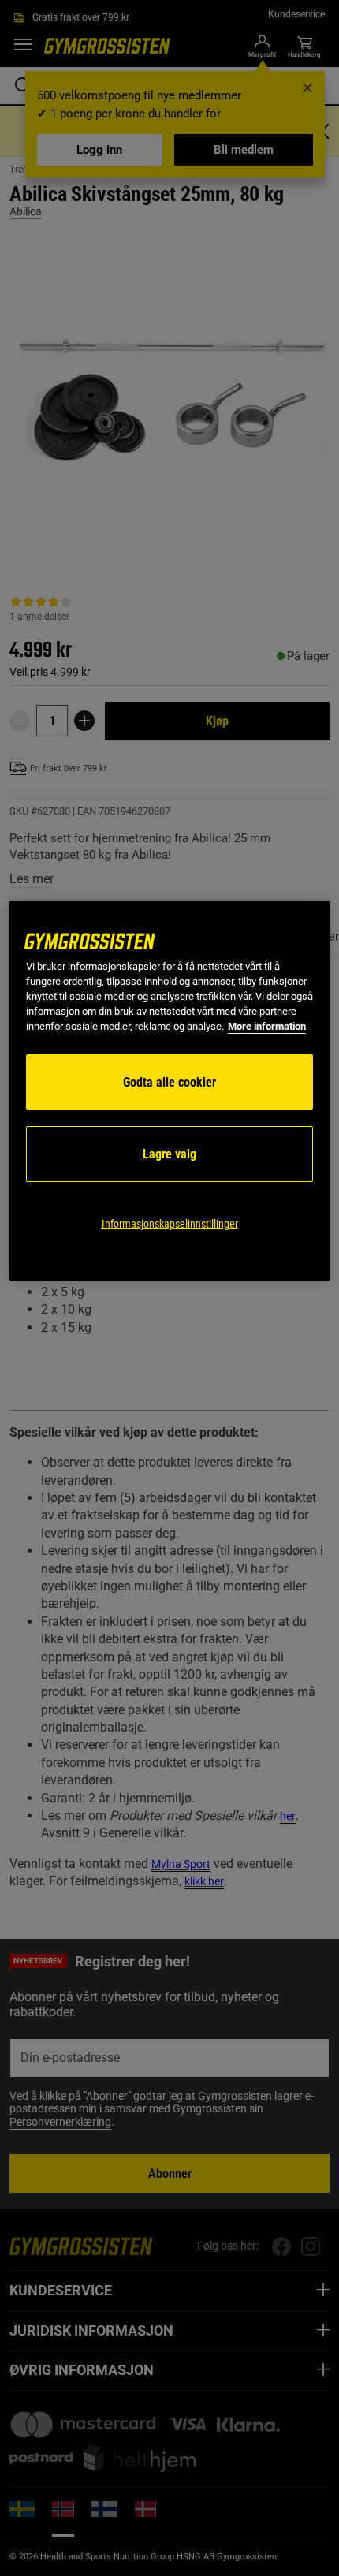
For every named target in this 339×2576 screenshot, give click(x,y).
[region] (170, 1091)
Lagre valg (169, 1154)
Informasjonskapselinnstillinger (170, 1224)
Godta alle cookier (169, 1082)
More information (267, 1026)
